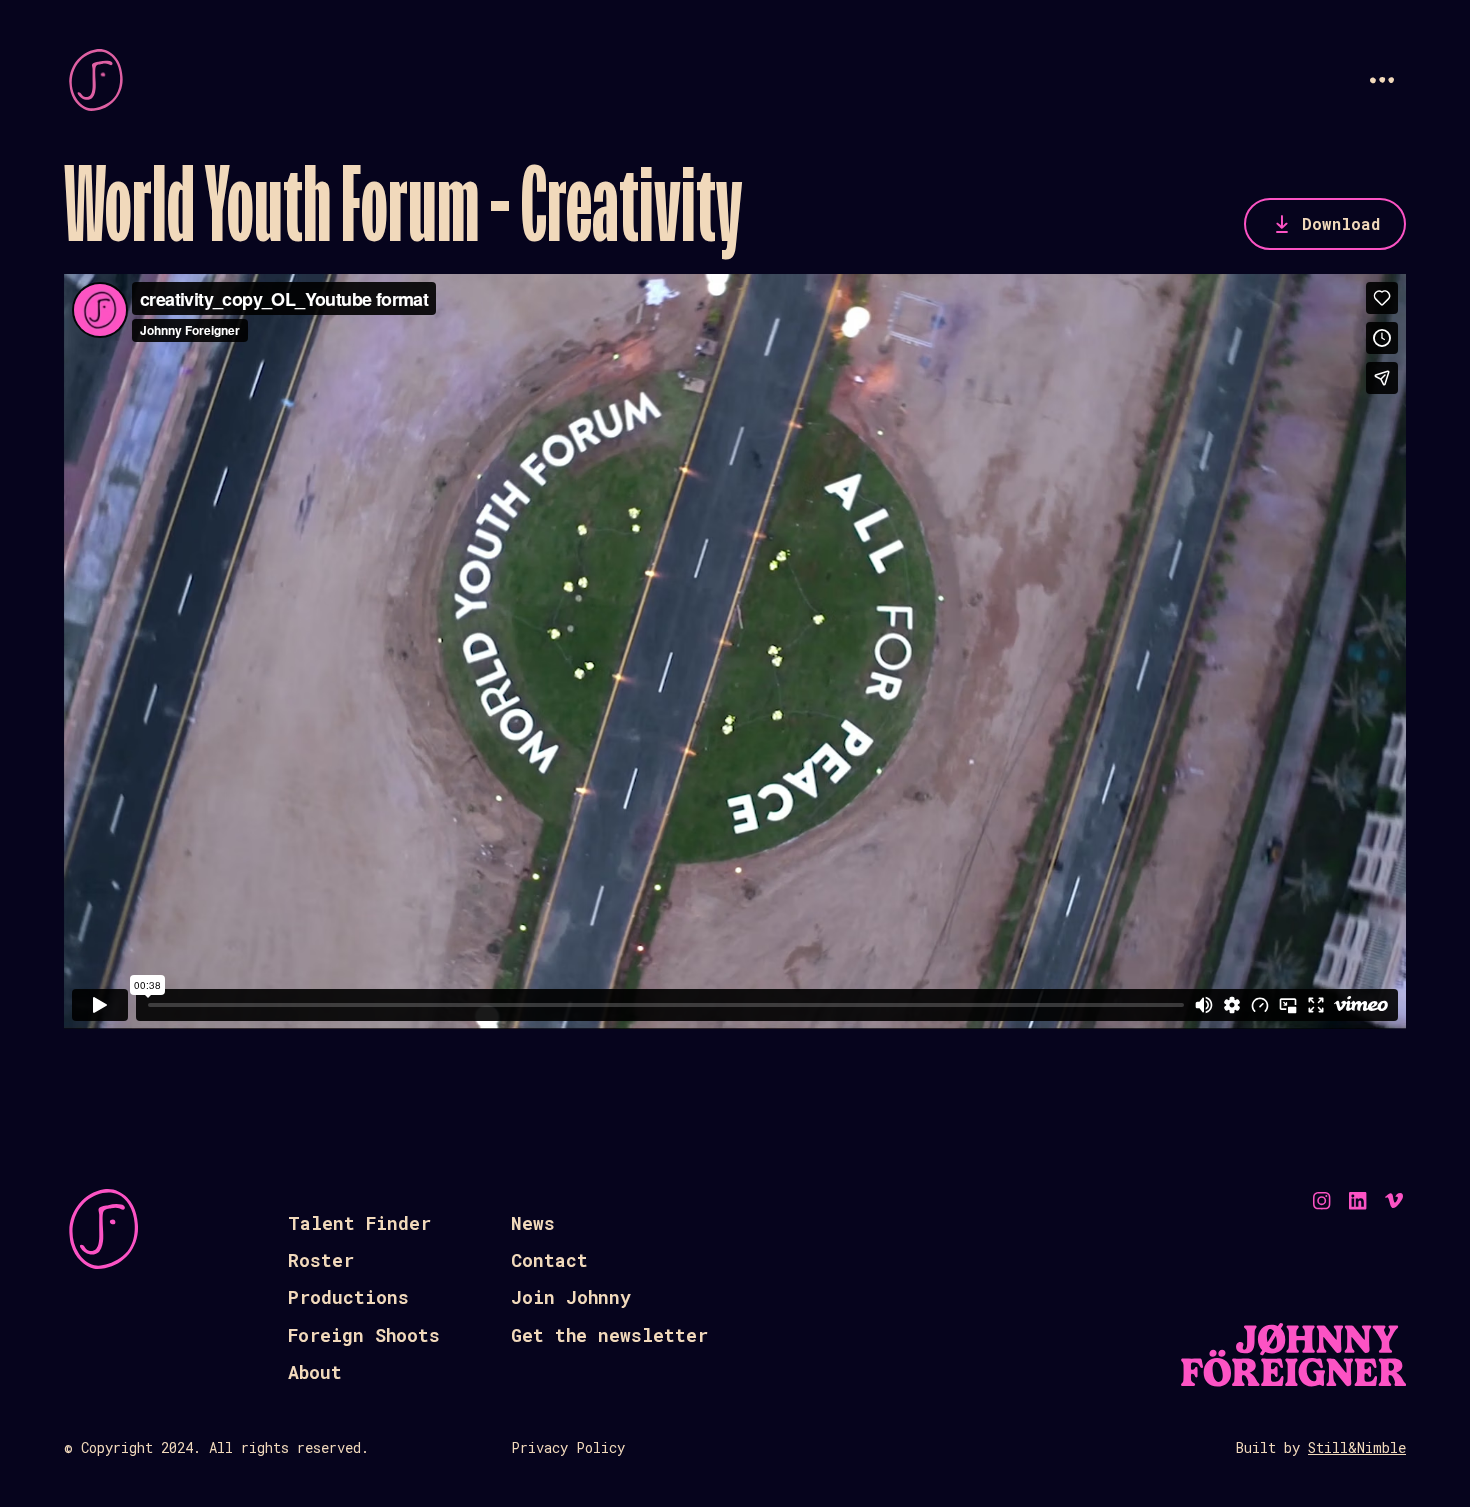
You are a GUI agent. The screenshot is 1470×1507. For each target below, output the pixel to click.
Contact (549, 1260)
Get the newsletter (609, 1335)
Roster (321, 1260)
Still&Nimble (1357, 1447)
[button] (1382, 80)
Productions (348, 1297)
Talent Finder (359, 1223)
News (533, 1223)
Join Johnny (571, 1297)
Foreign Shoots (364, 1335)
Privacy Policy (568, 1447)
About (315, 1372)
